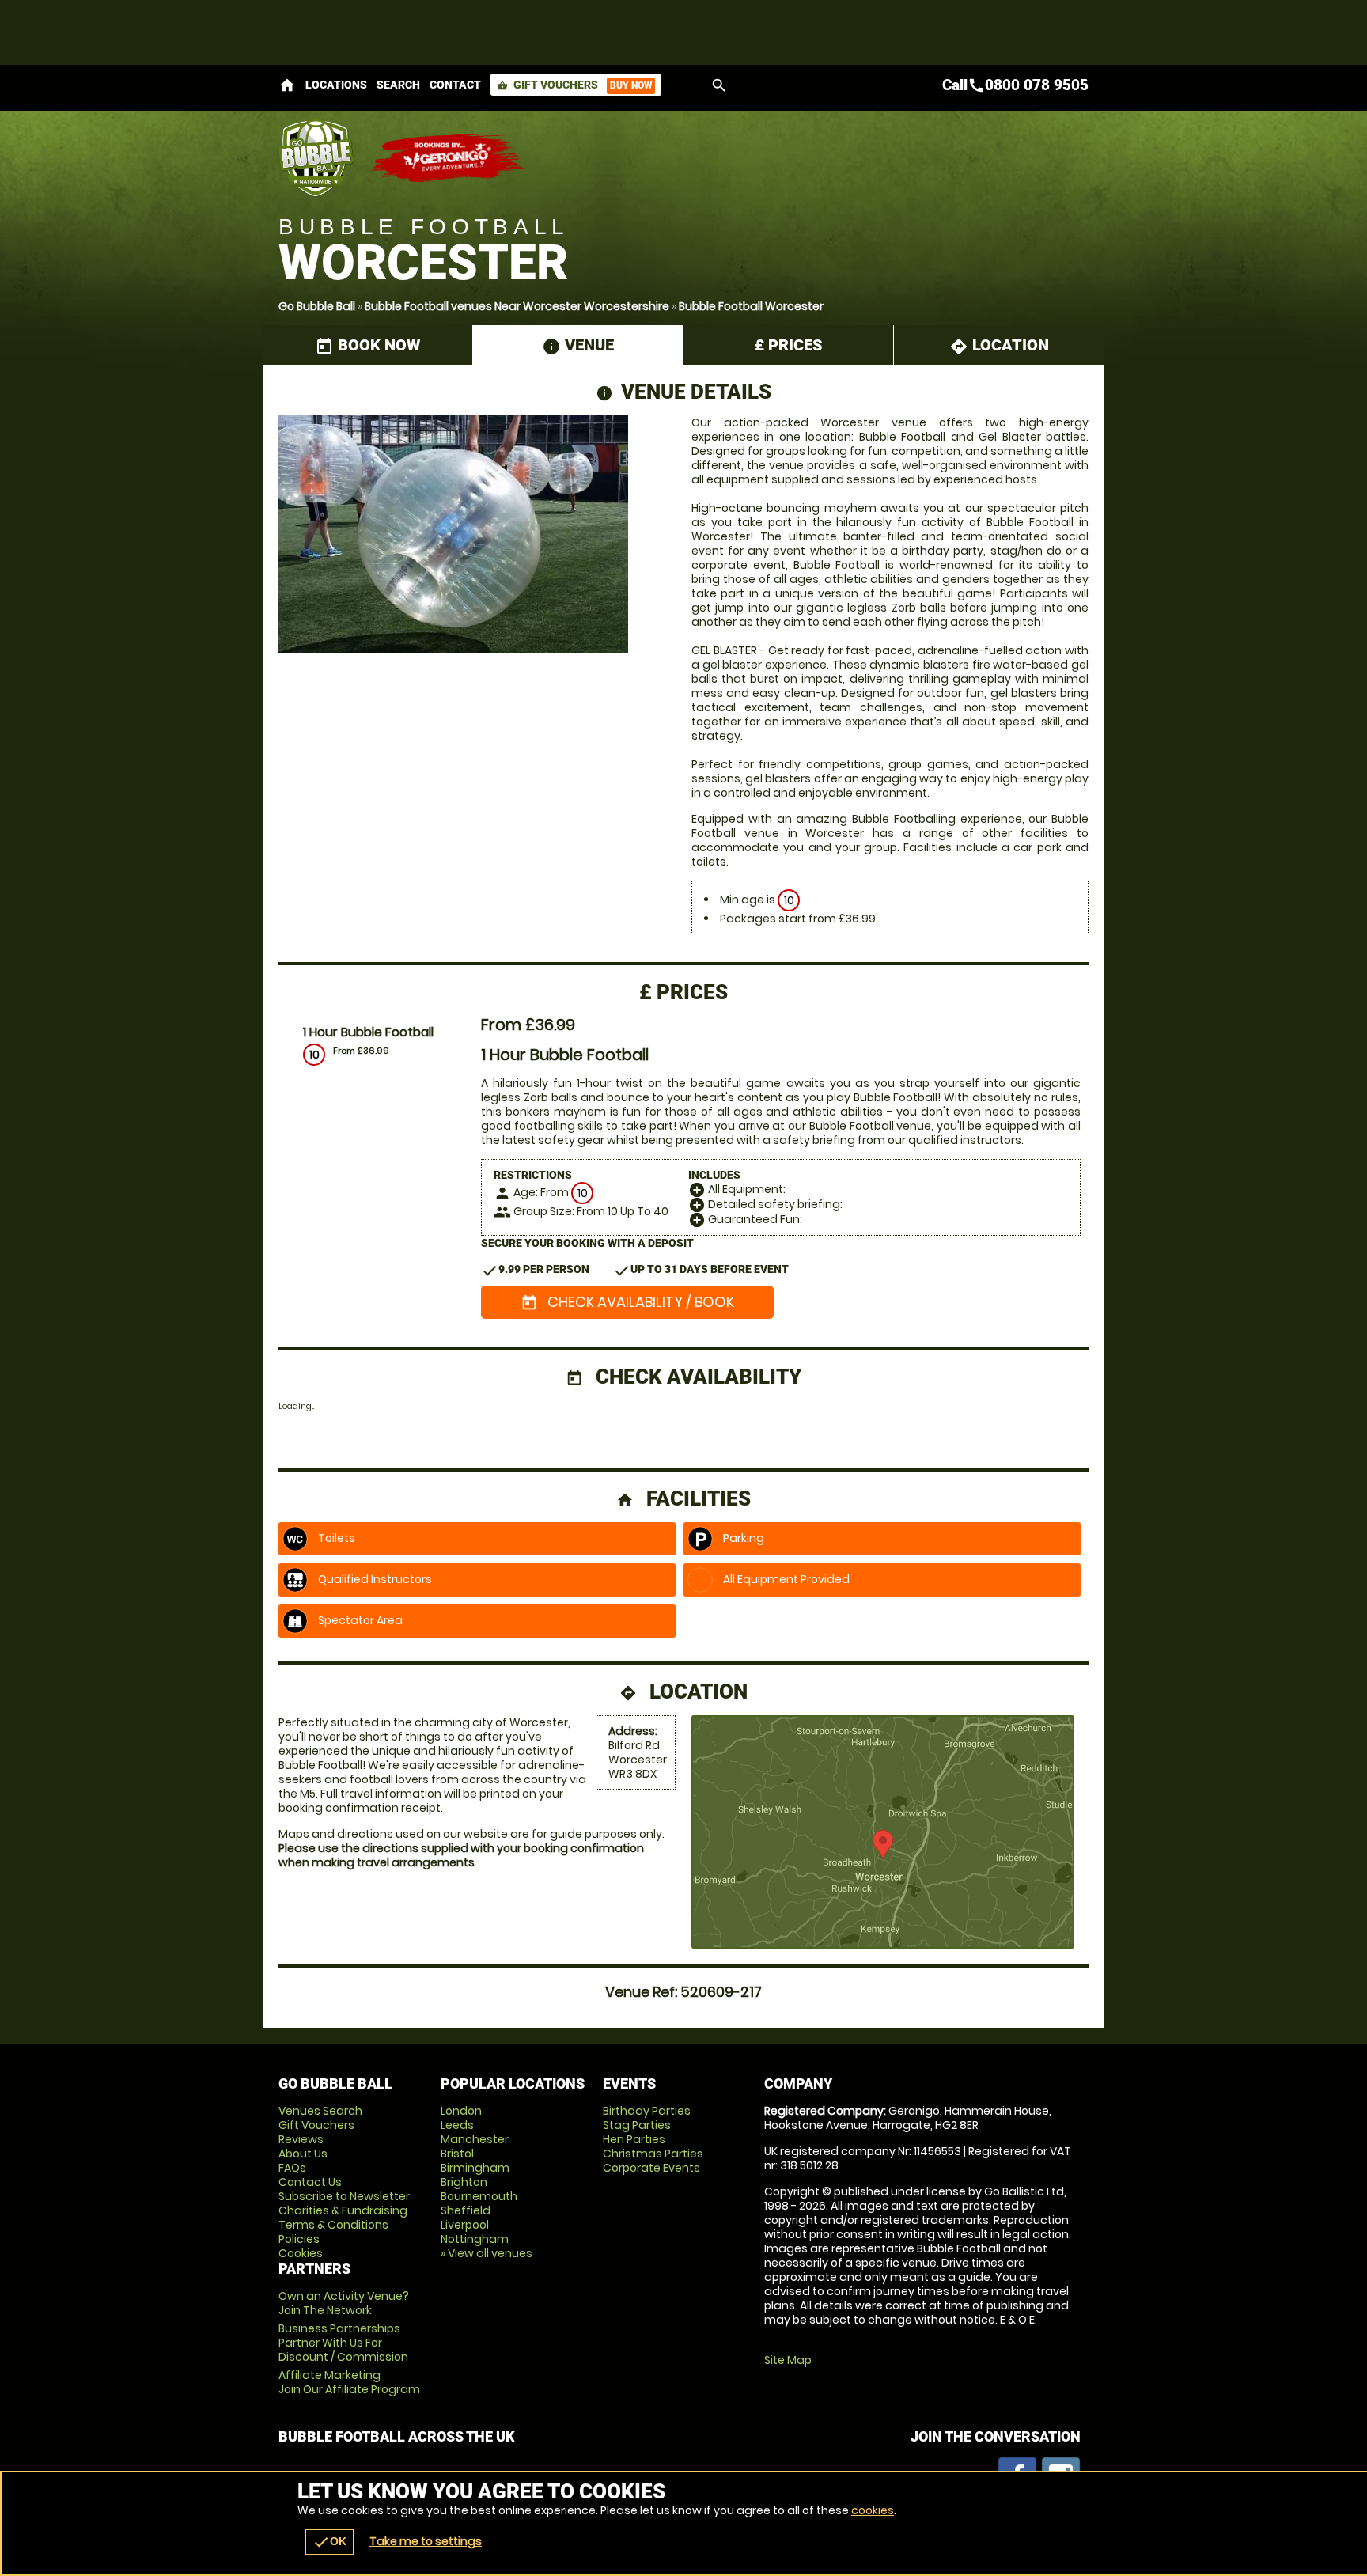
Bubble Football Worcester (751, 306)
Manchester (475, 2139)
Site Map (788, 2360)
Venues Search (320, 2111)
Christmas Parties (653, 2154)
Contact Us (310, 2182)
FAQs (292, 2168)
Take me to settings (426, 2541)
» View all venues (487, 2253)
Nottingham (475, 2239)
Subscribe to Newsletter (344, 2196)
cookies (873, 2510)
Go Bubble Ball (317, 306)
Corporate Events (651, 2168)
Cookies (301, 2253)
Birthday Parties (647, 2111)
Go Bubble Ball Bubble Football (316, 158)
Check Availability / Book (627, 1302)
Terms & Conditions (333, 2225)
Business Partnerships (343, 2343)
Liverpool (465, 2225)
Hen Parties (634, 2139)
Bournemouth (479, 2196)
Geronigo (449, 158)
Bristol (457, 2154)
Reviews (301, 2139)
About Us (303, 2154)
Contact (455, 85)
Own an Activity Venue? (344, 2303)
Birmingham (475, 2168)
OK (329, 2542)
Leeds (457, 2125)
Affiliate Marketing (349, 2382)
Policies (299, 2239)
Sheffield (466, 2210)
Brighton (464, 2182)
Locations (336, 85)
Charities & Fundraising (343, 2210)
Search (398, 85)
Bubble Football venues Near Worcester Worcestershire (517, 306)
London (461, 2111)
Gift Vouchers (574, 85)
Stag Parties (637, 2125)
